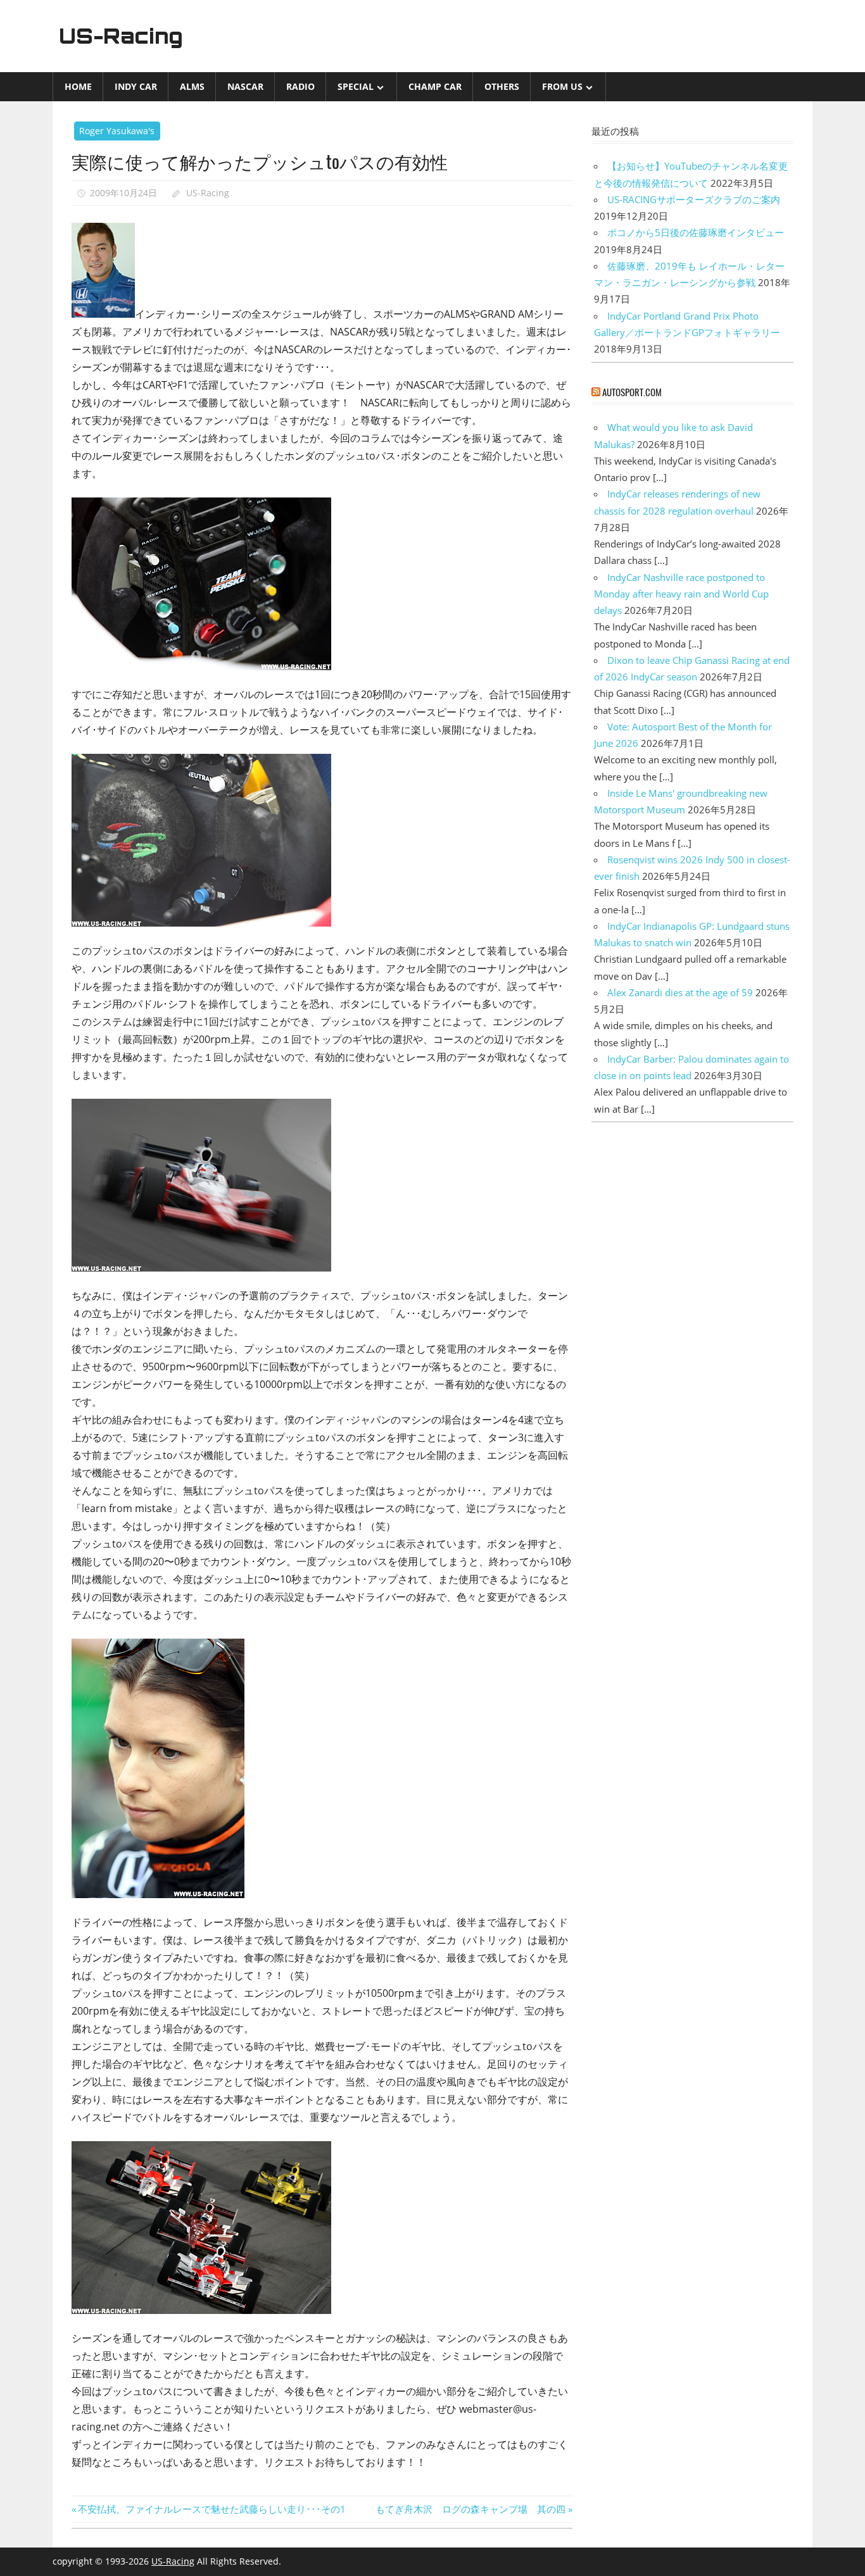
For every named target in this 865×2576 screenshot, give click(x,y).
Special (356, 86)
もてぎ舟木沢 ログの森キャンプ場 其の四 (470, 2509)
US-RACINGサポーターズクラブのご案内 (694, 199)
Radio (300, 86)
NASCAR (245, 86)
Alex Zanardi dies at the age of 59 (680, 992)
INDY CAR (136, 86)
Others (502, 86)
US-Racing (121, 36)
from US (562, 86)
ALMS (192, 86)
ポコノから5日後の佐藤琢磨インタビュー (696, 232)
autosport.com (632, 392)
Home (78, 86)
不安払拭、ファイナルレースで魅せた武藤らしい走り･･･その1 (212, 2509)
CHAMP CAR (435, 86)
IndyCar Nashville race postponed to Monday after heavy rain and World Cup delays (681, 594)
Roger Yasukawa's (117, 131)
